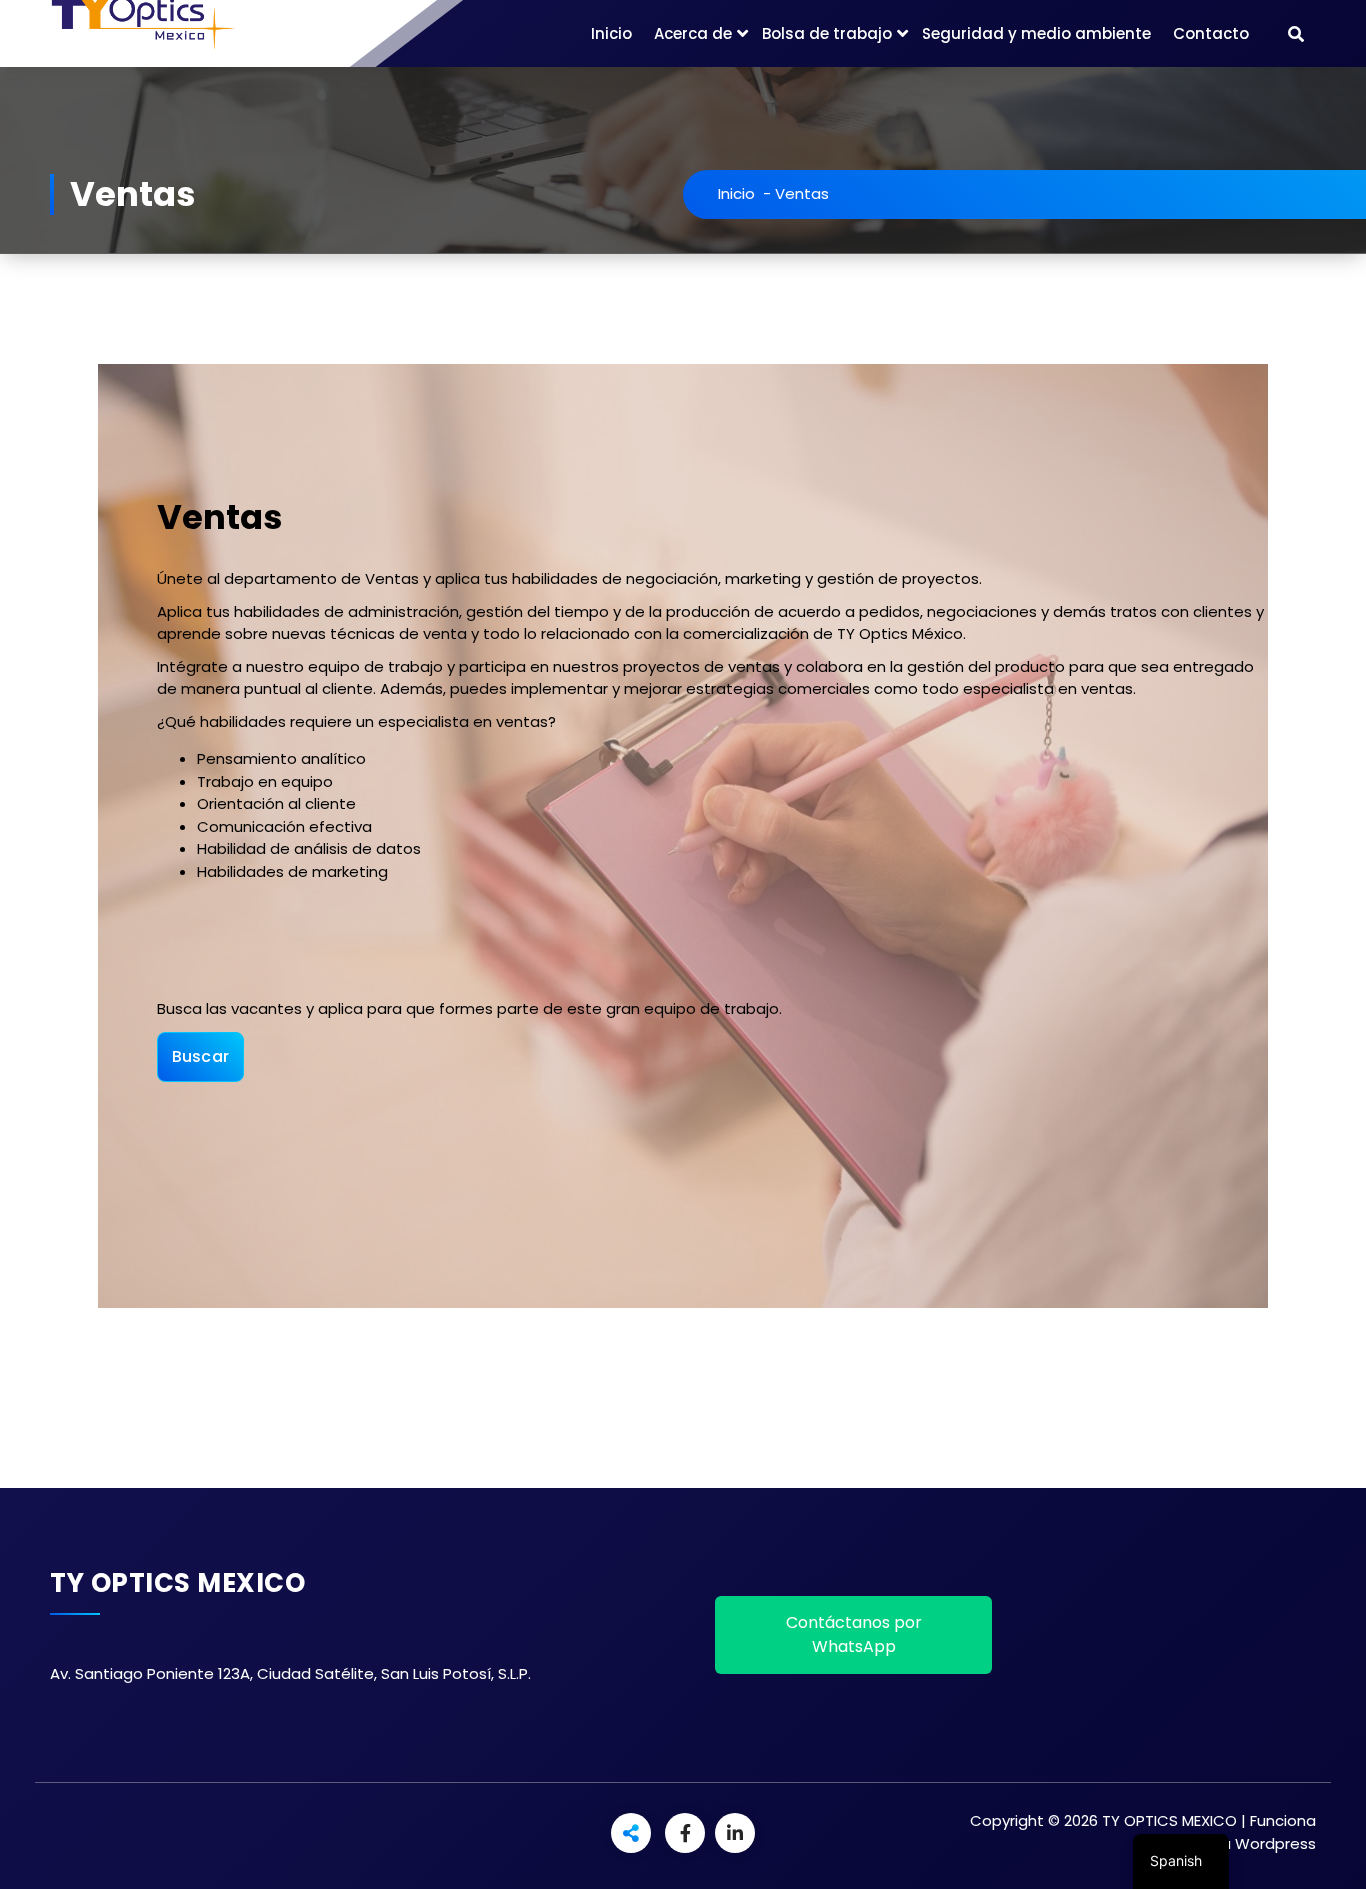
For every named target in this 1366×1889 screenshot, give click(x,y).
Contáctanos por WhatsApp (854, 1634)
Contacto (1211, 33)
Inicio (611, 33)
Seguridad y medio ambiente (1036, 33)
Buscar (201, 1056)
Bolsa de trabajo (827, 33)
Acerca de (693, 33)
